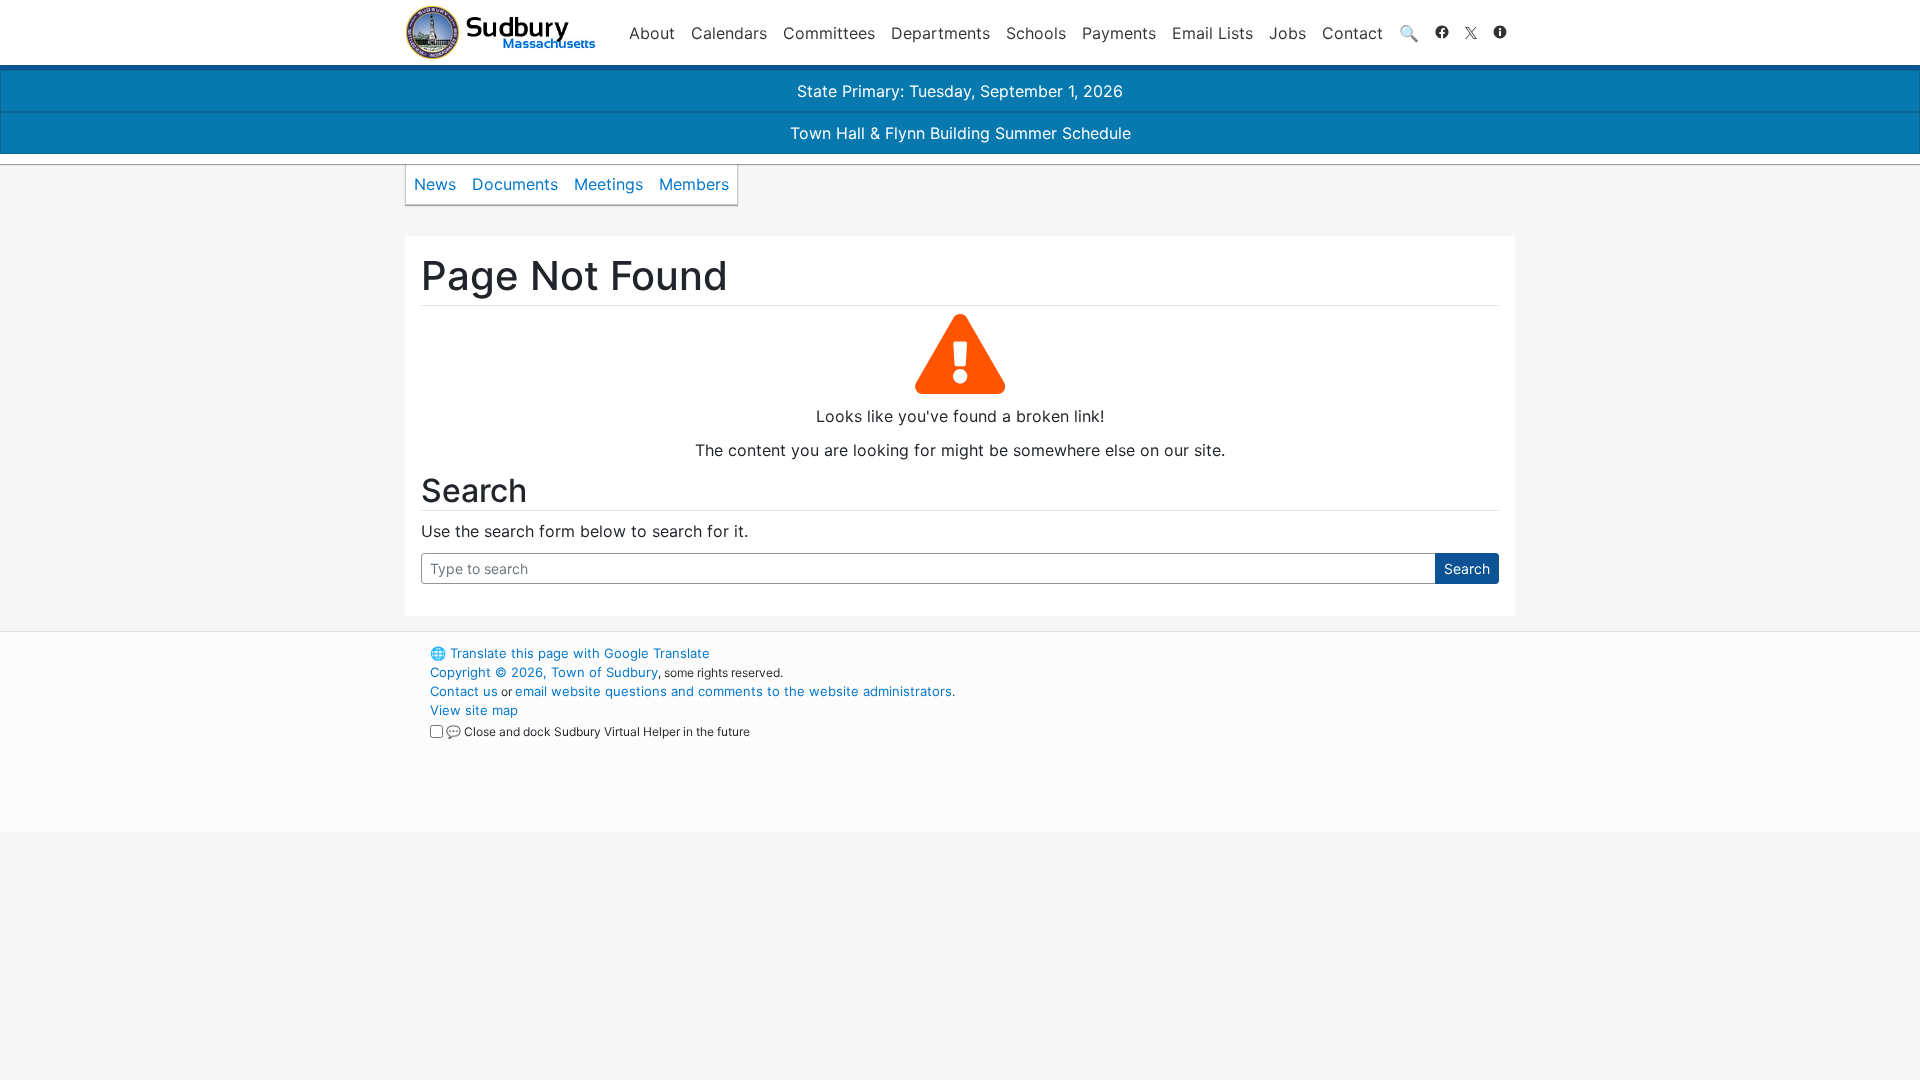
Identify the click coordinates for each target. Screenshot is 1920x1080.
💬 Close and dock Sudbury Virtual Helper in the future (598, 731)
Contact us (464, 691)
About (652, 33)
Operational (1280, 748)
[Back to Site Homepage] (500, 32)
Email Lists (1212, 33)
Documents (515, 184)
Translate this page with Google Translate (570, 653)
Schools (1036, 33)
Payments (1119, 33)
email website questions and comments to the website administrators (733, 691)
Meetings (608, 184)
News (435, 184)
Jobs (1287, 33)
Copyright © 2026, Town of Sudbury (544, 672)
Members (694, 184)
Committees (829, 33)
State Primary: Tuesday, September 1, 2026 (960, 91)
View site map (474, 710)
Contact (1352, 33)
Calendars (729, 33)
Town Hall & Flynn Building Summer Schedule (960, 133)
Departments (940, 33)
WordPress (1245, 653)
